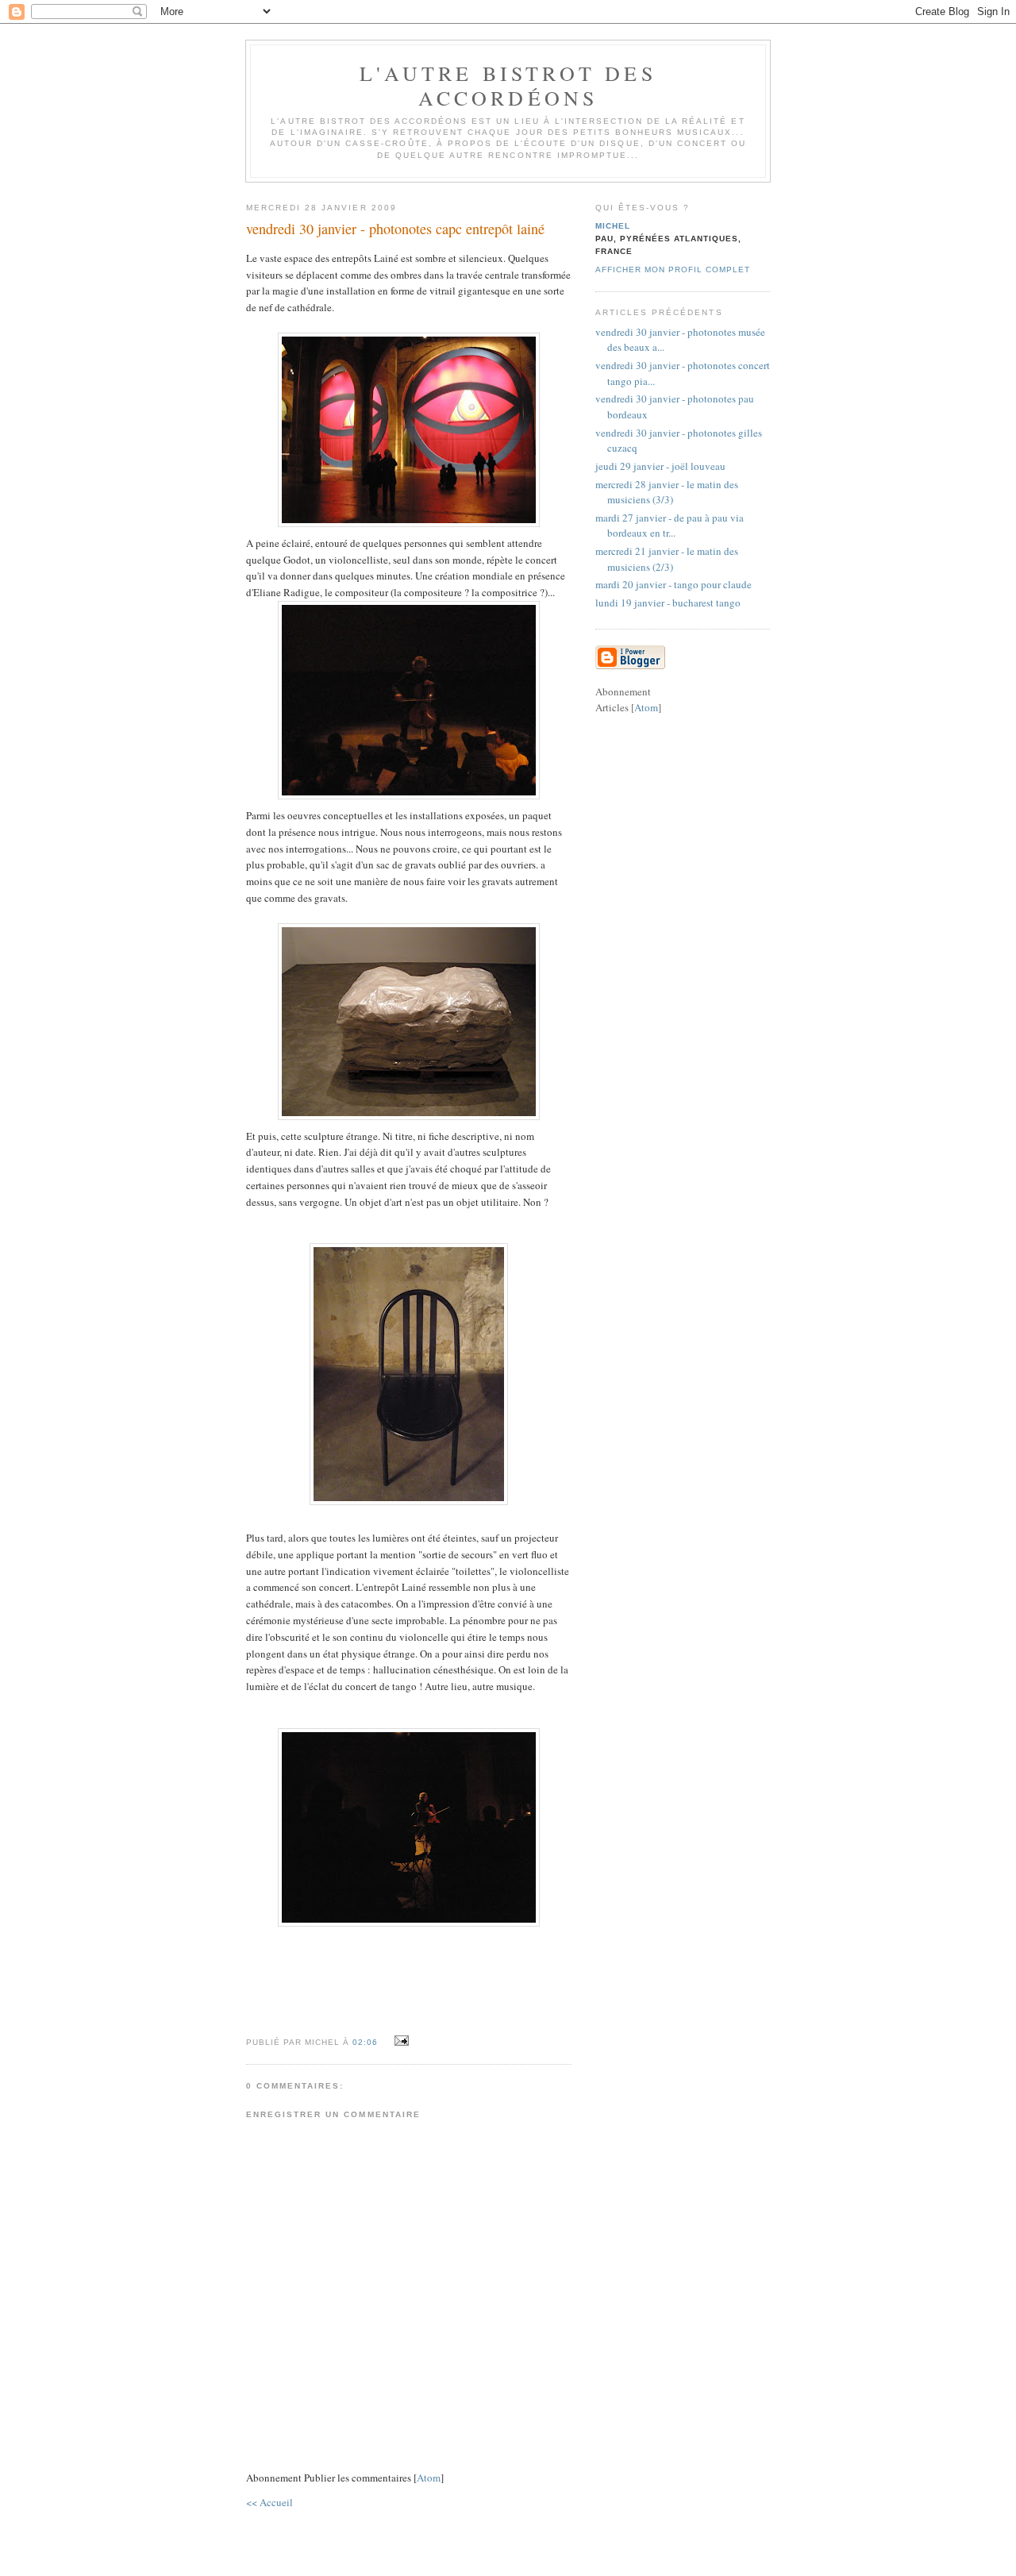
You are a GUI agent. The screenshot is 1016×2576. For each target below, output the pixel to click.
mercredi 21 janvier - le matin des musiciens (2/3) (667, 559)
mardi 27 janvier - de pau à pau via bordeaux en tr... (670, 526)
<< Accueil (269, 2502)
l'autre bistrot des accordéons (508, 85)
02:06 (367, 2042)
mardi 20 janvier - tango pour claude (673, 584)
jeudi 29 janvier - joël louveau (660, 466)
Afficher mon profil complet (673, 270)
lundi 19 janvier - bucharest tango (668, 603)
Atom (429, 2478)
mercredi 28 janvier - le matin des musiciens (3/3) (667, 492)
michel (613, 226)
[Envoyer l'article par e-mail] (399, 2041)
